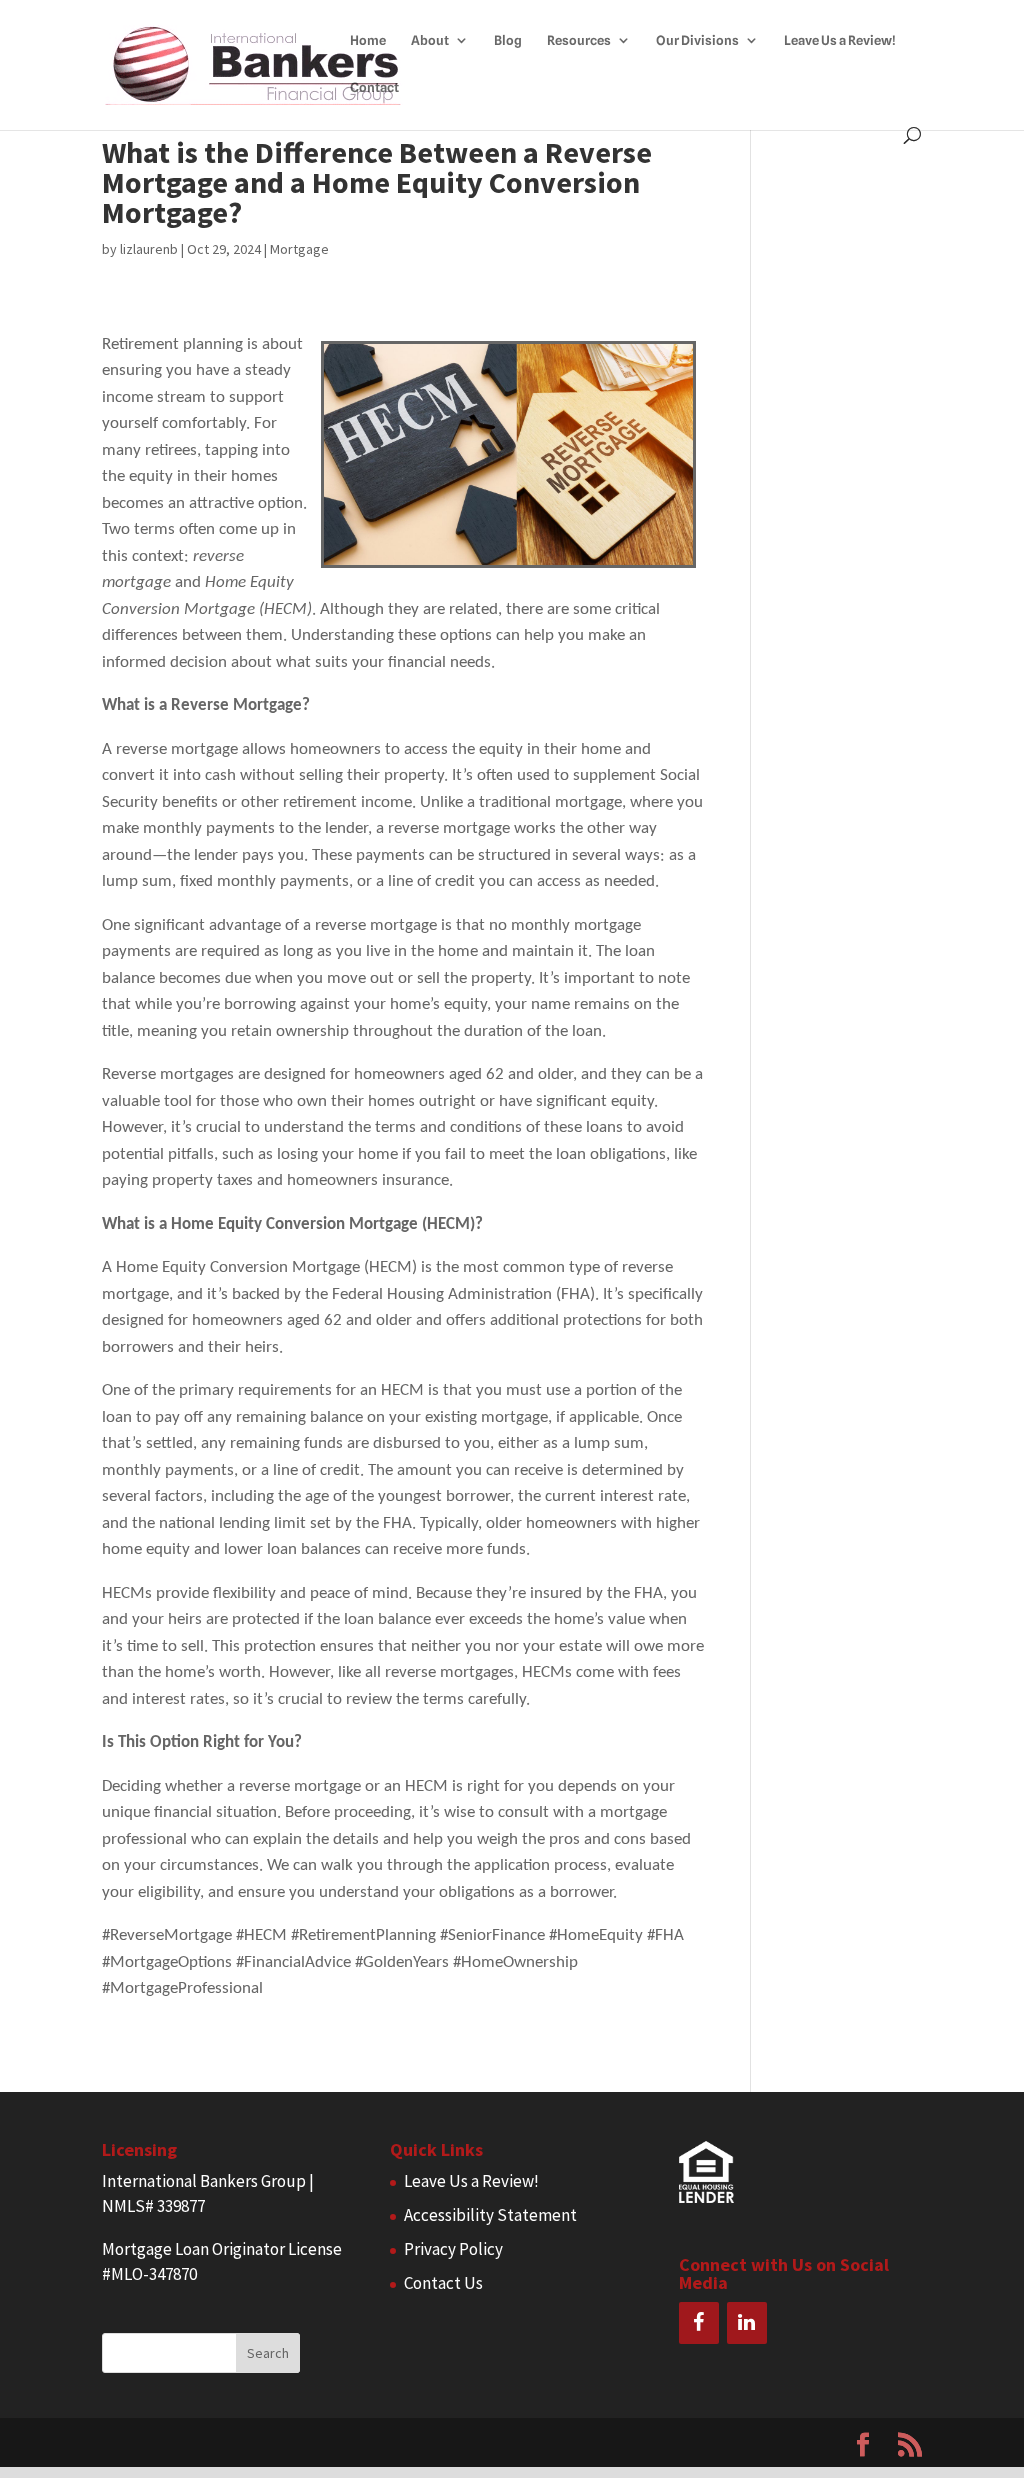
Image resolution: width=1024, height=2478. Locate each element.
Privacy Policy (453, 2249)
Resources (579, 40)
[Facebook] (699, 2323)
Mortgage (299, 249)
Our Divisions (697, 40)
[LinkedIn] (747, 2323)
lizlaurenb (149, 249)
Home (368, 40)
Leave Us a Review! (840, 40)
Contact (374, 87)
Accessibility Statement (490, 2215)
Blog (508, 40)
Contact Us (443, 2283)
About (430, 40)
